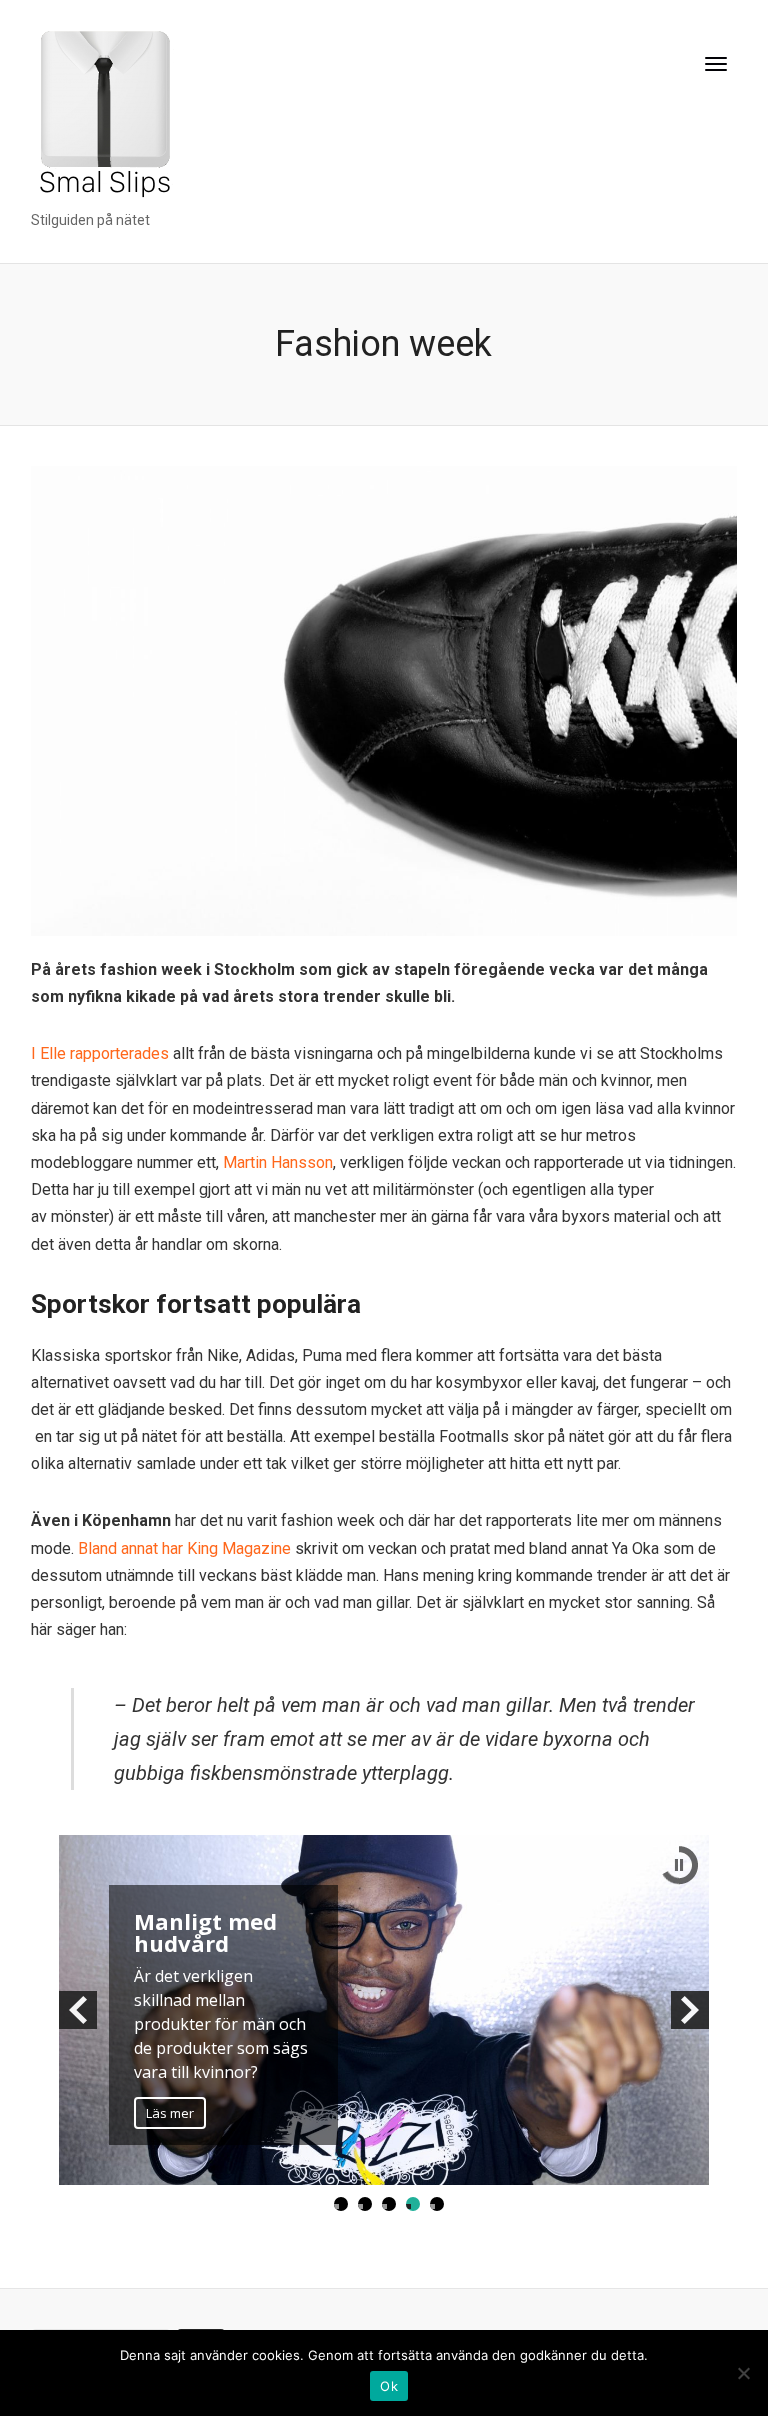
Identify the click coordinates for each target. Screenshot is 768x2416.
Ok (389, 2386)
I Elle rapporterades (100, 1053)
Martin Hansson (278, 1162)
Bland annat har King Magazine (186, 1548)
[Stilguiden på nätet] (102, 118)
